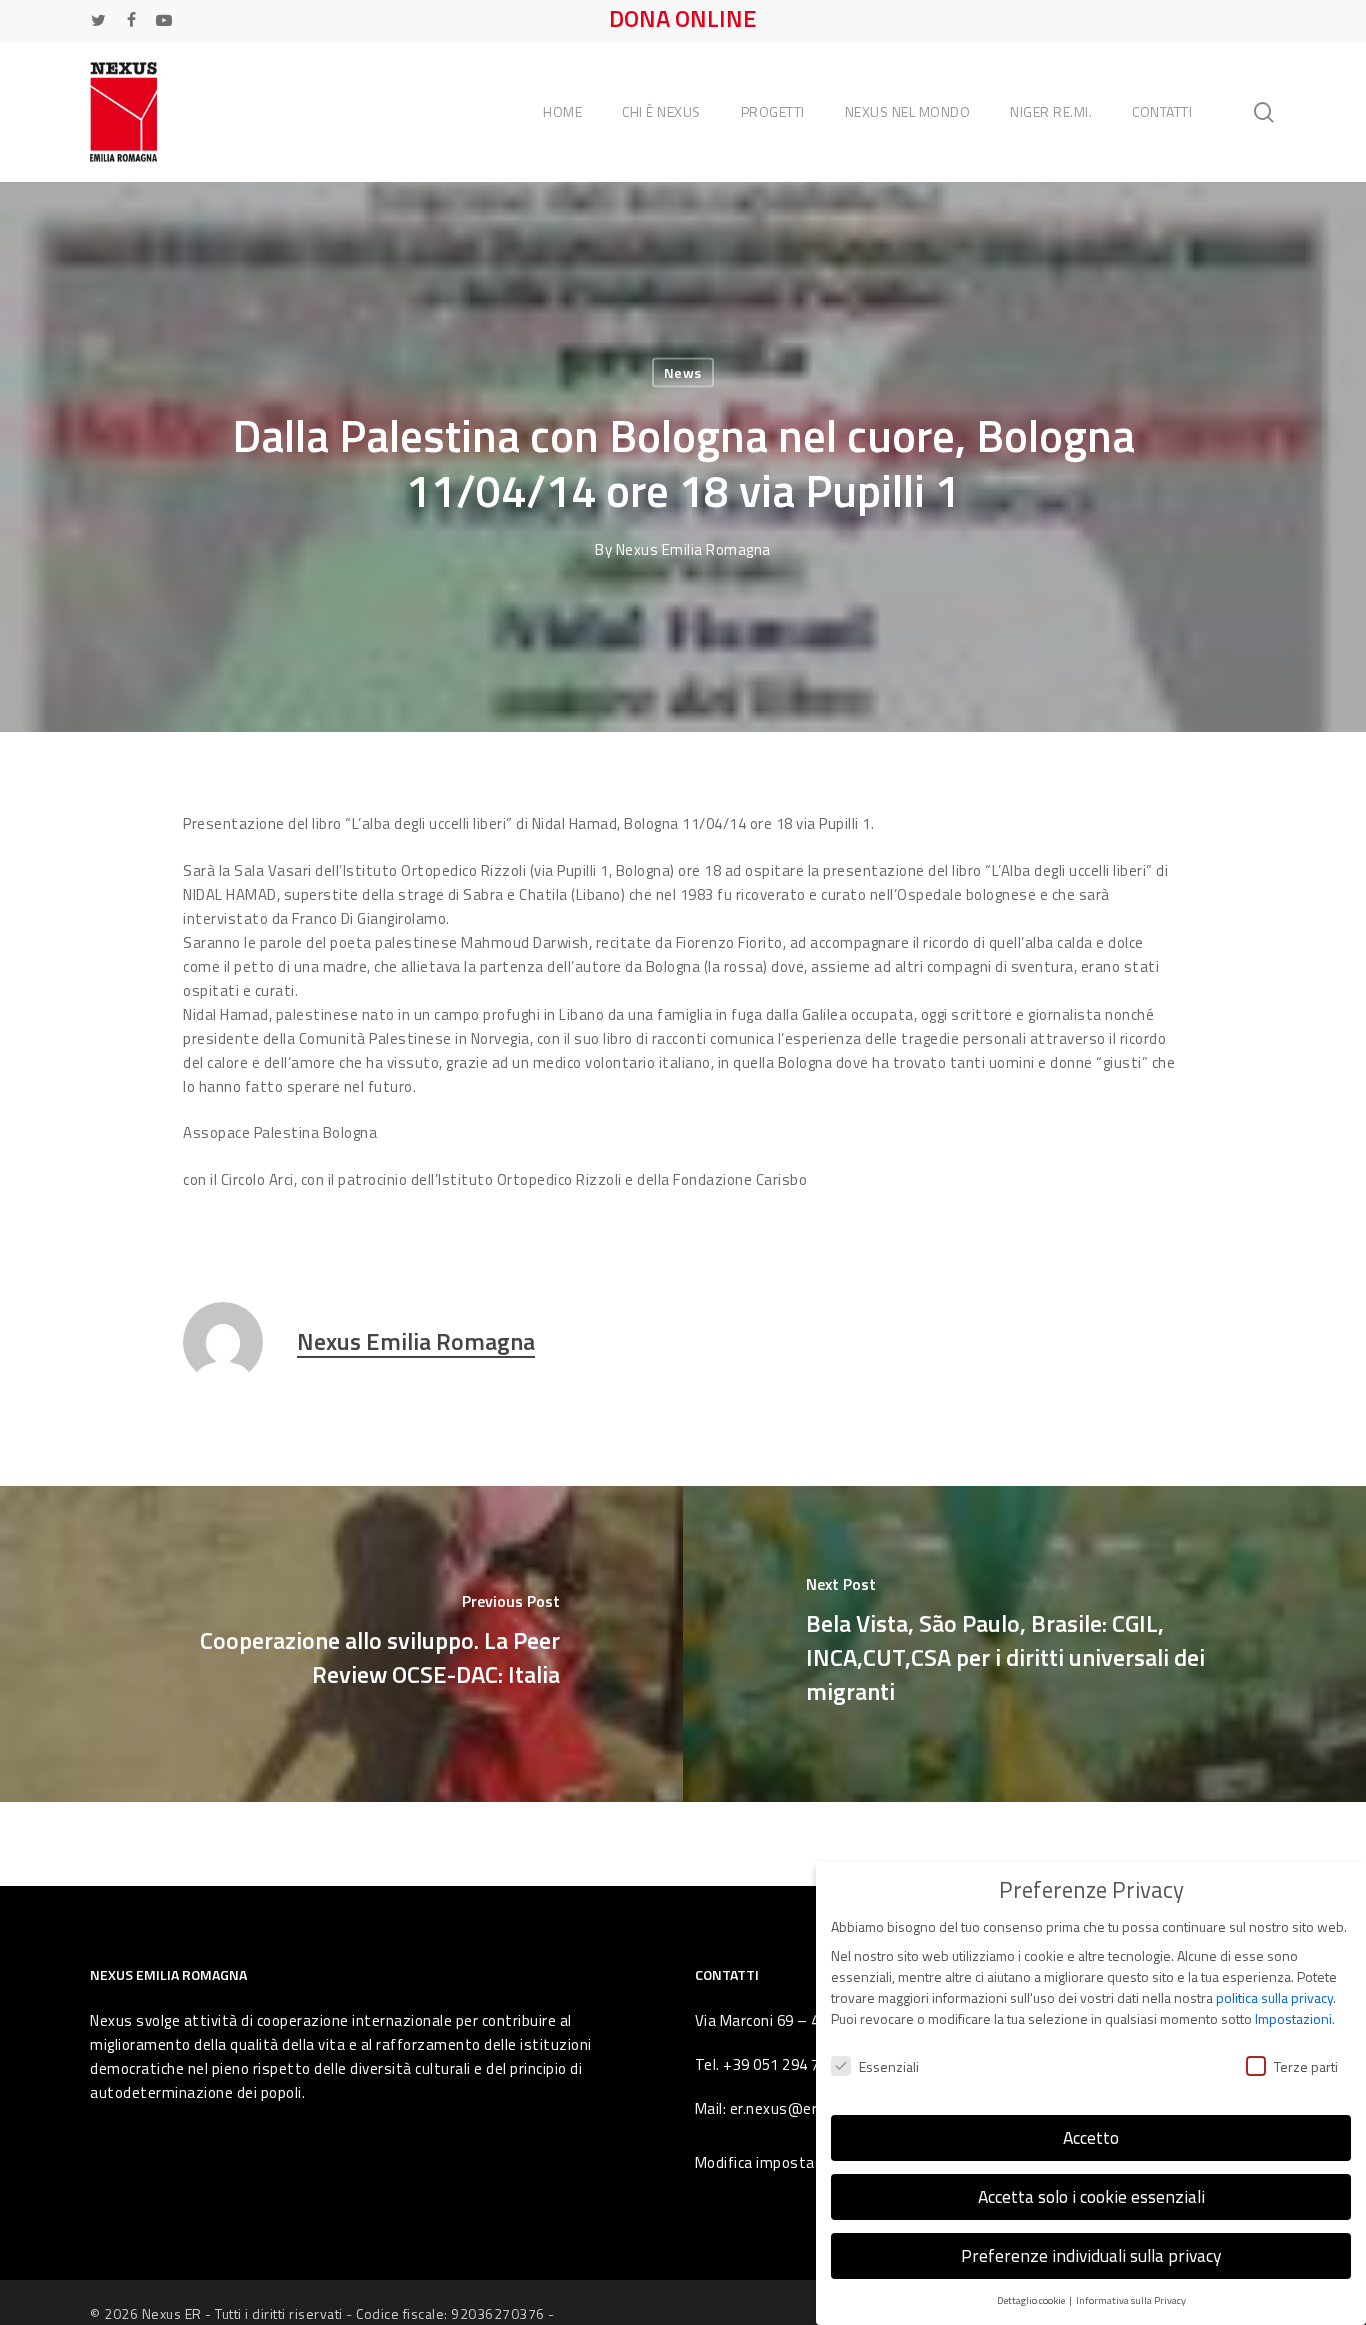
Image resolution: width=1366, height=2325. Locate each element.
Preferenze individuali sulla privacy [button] (1091, 2255)
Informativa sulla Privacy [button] (1131, 2300)
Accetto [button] (1091, 2137)
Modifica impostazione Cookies (802, 2162)
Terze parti (1306, 2066)
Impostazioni (1293, 2018)
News (683, 372)
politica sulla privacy (1274, 1997)
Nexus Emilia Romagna (693, 549)
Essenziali (889, 2066)
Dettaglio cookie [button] (1032, 2300)
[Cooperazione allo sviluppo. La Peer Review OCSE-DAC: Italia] (341, 1644)
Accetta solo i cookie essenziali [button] (1091, 2196)
